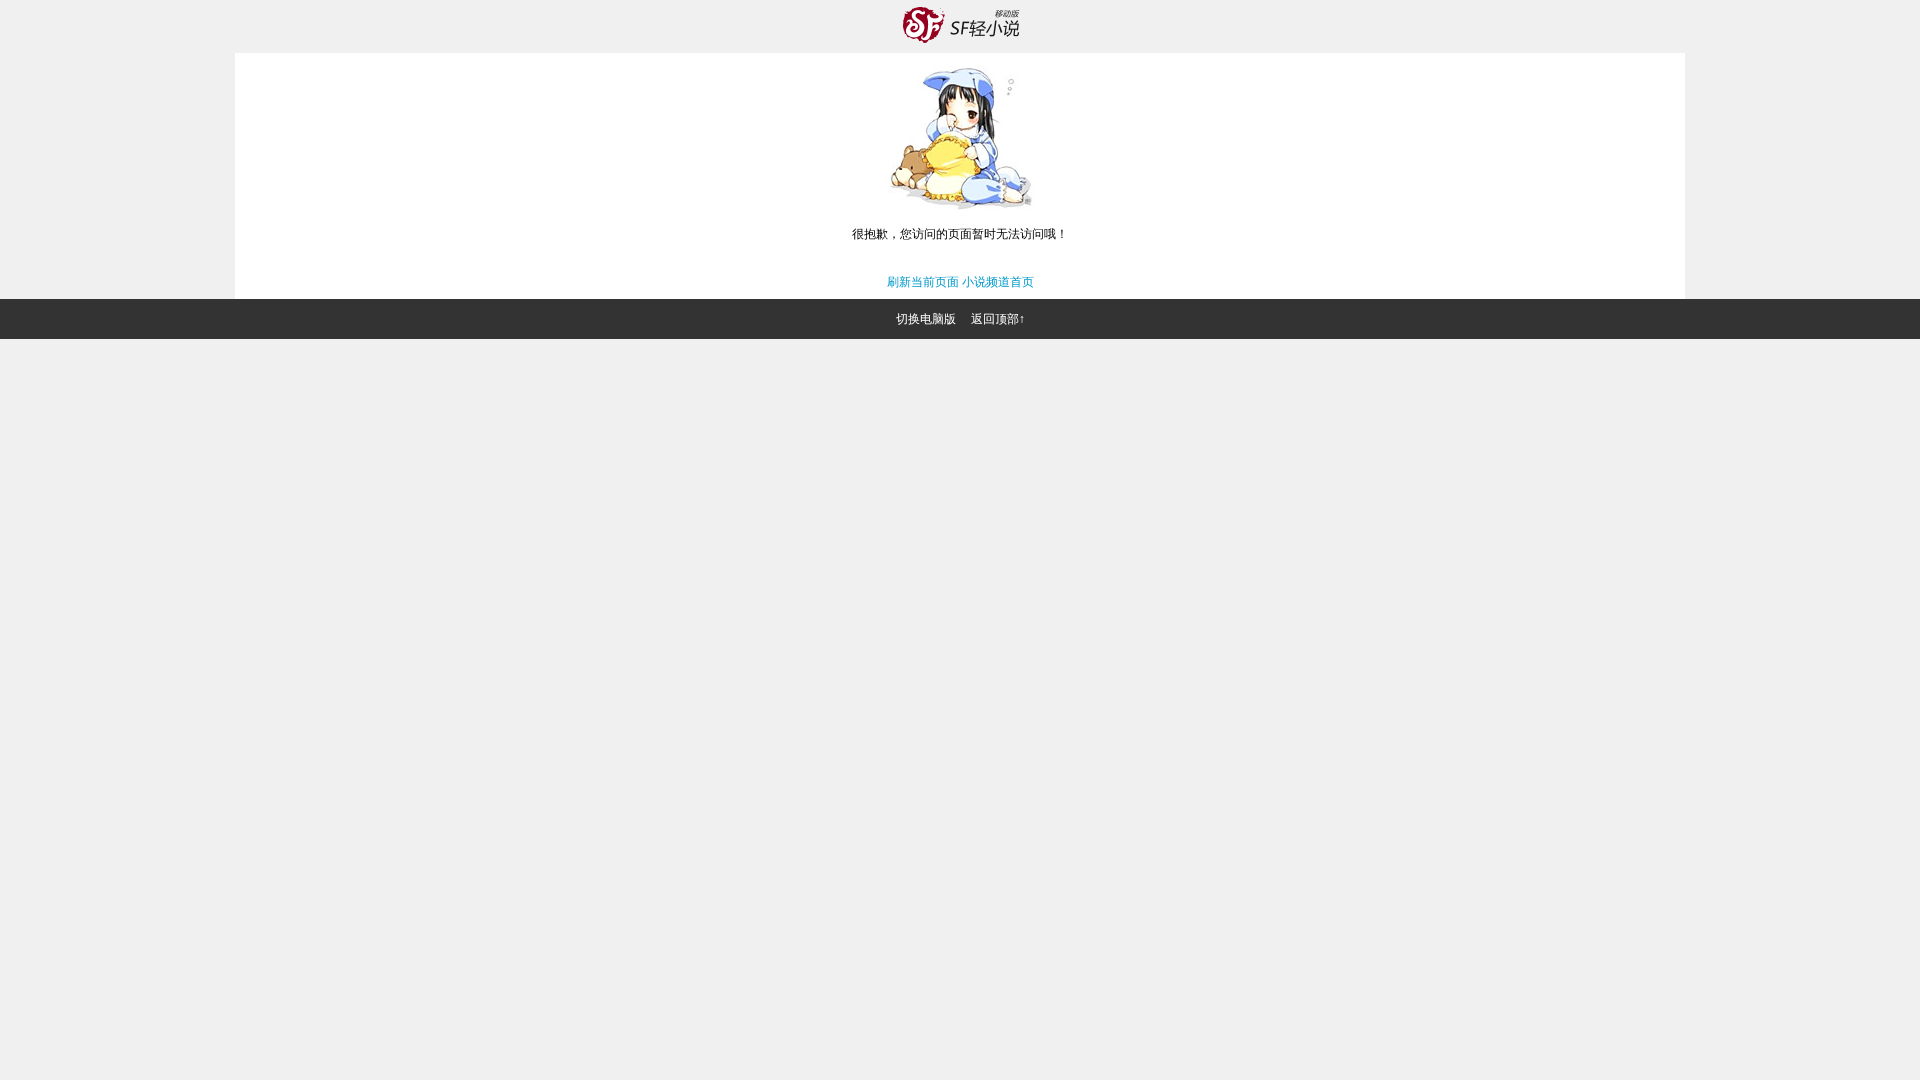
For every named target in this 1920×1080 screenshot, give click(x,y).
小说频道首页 (998, 282)
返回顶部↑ (998, 319)
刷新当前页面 (923, 282)
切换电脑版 (926, 319)
